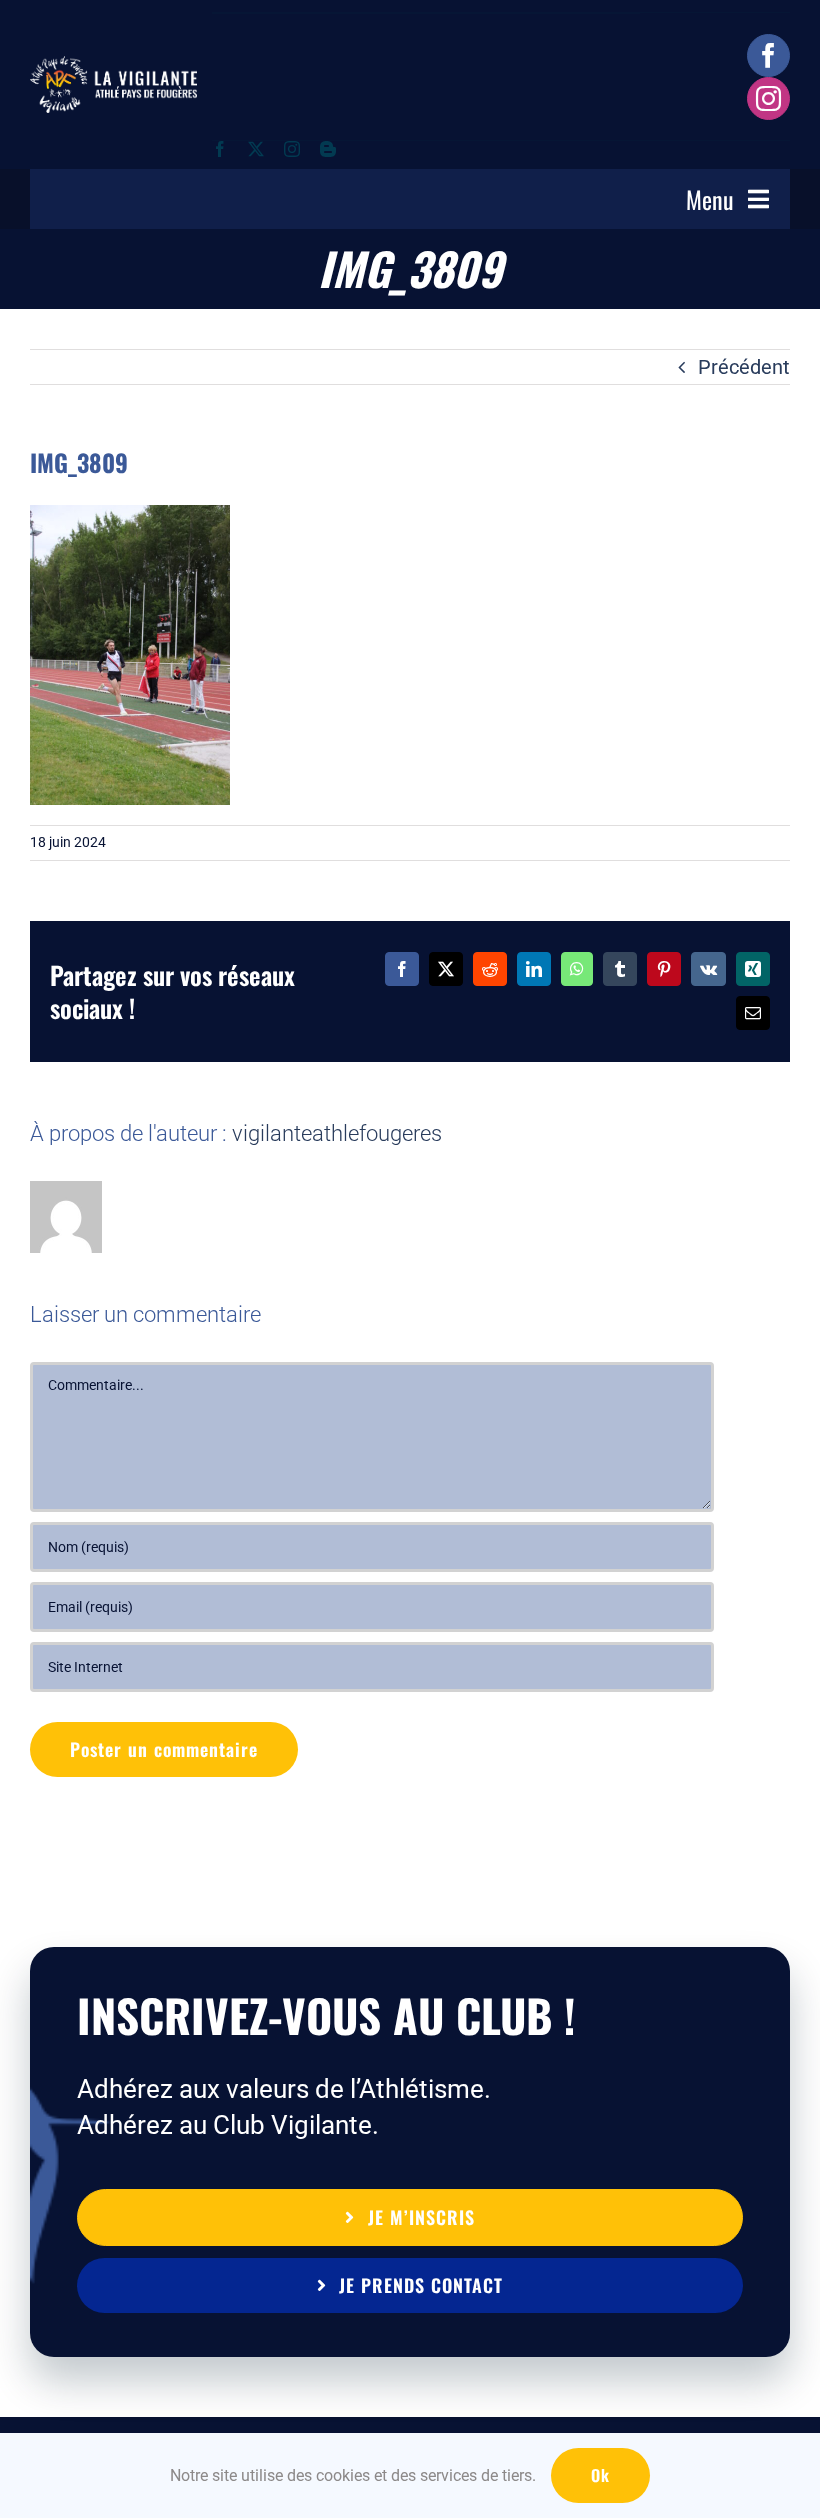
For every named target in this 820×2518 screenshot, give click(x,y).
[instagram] (768, 98)
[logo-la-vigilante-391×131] (113, 66)
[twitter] (256, 149)
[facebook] (768, 55)
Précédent (744, 367)
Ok (600, 2475)
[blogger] (328, 149)
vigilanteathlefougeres (337, 1133)
